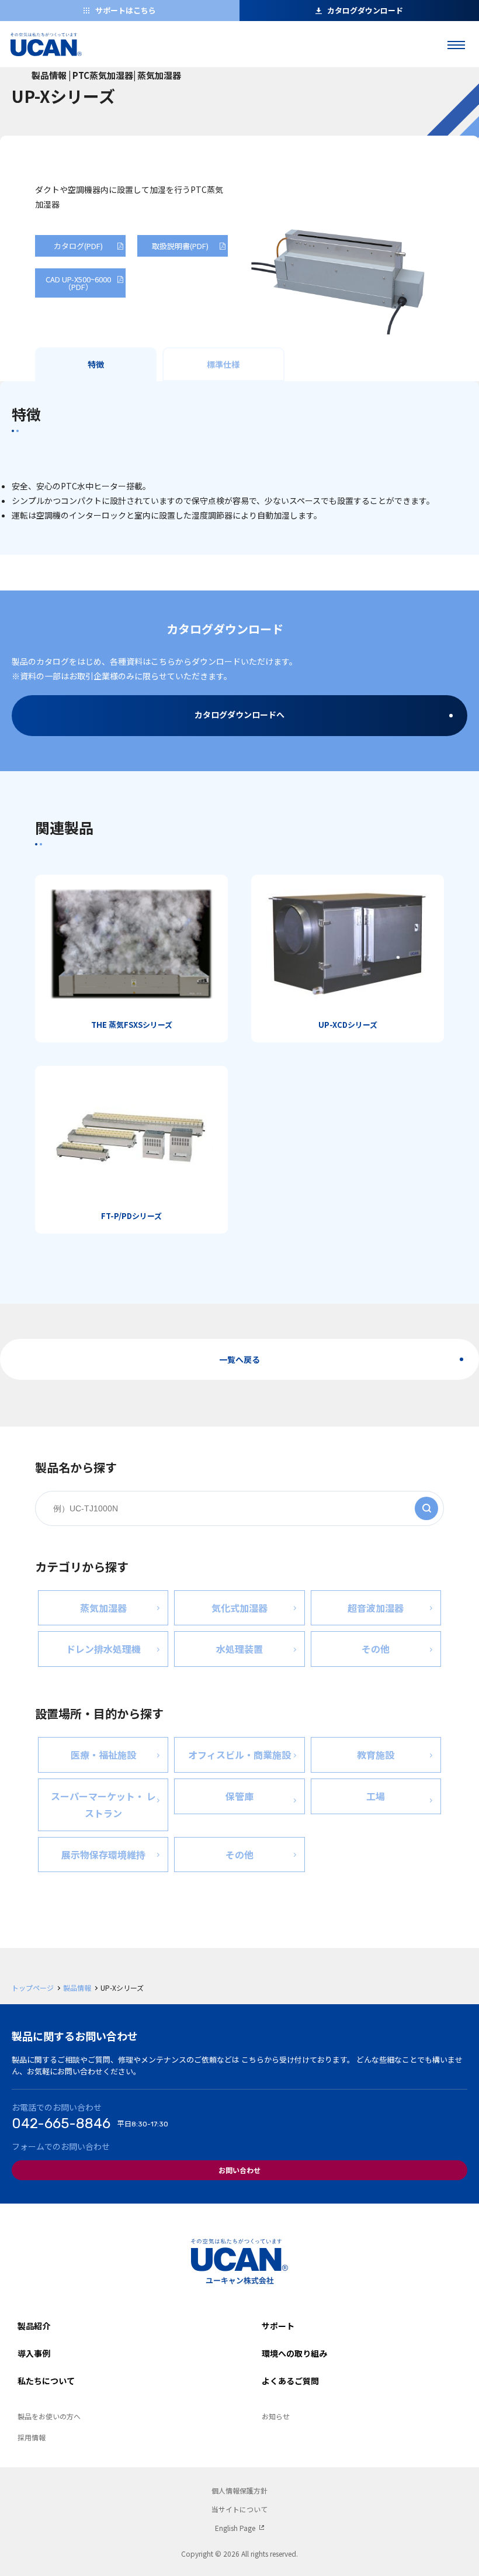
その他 (376, 1649)
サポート (278, 2326)
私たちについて (46, 2381)
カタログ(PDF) (78, 246)
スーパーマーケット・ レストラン (103, 1805)
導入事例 (34, 2353)
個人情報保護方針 (239, 2490)
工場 (376, 1796)
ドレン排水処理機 (103, 1649)
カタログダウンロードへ (239, 714)
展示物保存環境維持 (103, 1855)
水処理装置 (239, 1649)
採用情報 (32, 2437)
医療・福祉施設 (103, 1755)
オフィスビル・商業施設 (239, 1755)
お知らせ (276, 2416)
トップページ (33, 1988)
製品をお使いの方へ (49, 2416)
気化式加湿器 (239, 1608)
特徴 (96, 364)
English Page (235, 2528)
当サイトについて (239, 2509)
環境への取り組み (294, 2353)
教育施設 (376, 1755)
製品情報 (77, 1988)
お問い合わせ (239, 2170)
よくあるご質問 (290, 2381)
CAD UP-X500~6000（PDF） (78, 283)
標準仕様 (223, 364)
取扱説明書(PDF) (180, 246)
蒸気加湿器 (103, 1608)
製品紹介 (34, 2326)
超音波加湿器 (376, 1608)
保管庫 (239, 1796)
